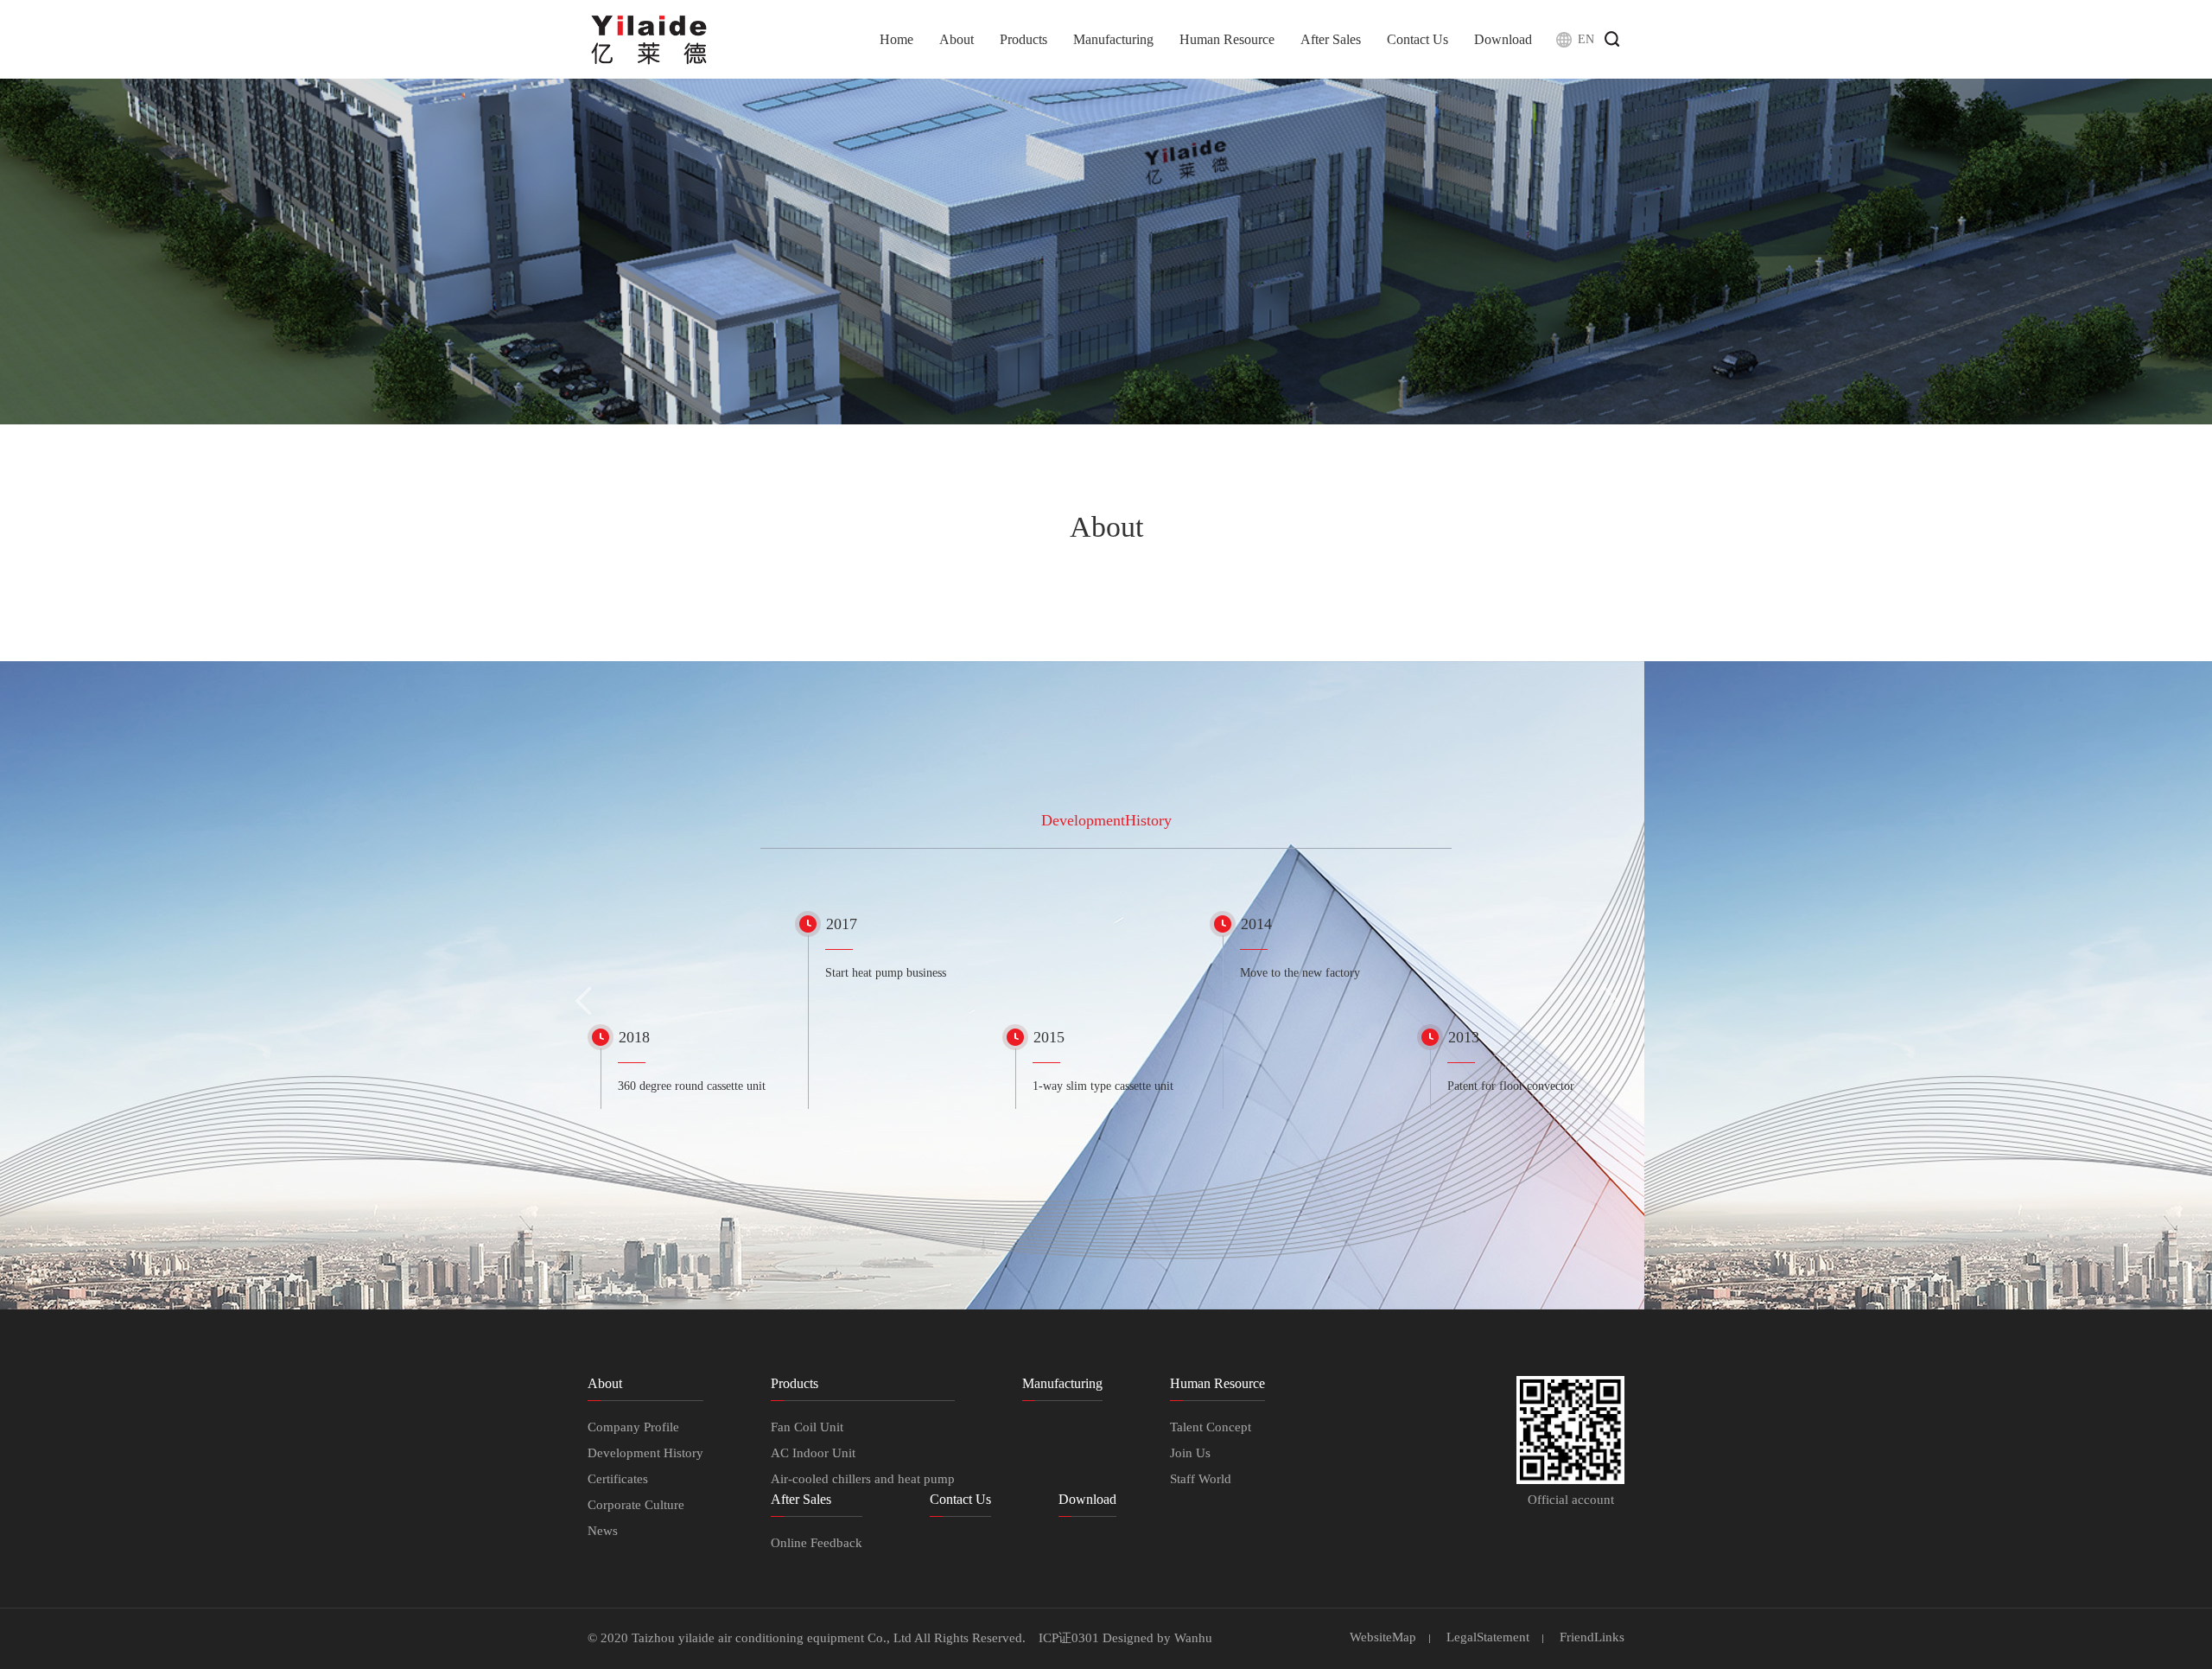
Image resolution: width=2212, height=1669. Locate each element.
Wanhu (1193, 1638)
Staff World (1201, 1479)
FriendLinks (1592, 1637)
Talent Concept (1211, 1427)
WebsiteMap (1383, 1637)
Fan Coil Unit (807, 1427)
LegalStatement (1488, 1637)
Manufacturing (1113, 39)
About (957, 39)
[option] (691, 1061)
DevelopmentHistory (1106, 820)
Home (896, 39)
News (603, 1531)
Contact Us (1417, 39)
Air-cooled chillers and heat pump (863, 1479)
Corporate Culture (636, 1505)
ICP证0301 (1069, 1638)
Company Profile (633, 1427)
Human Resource (1227, 39)
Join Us (1190, 1453)
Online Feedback (817, 1543)
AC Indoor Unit (813, 1453)
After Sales (1331, 39)
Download (1503, 39)
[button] (584, 1000)
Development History (645, 1453)
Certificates (618, 1479)
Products (1023, 39)
